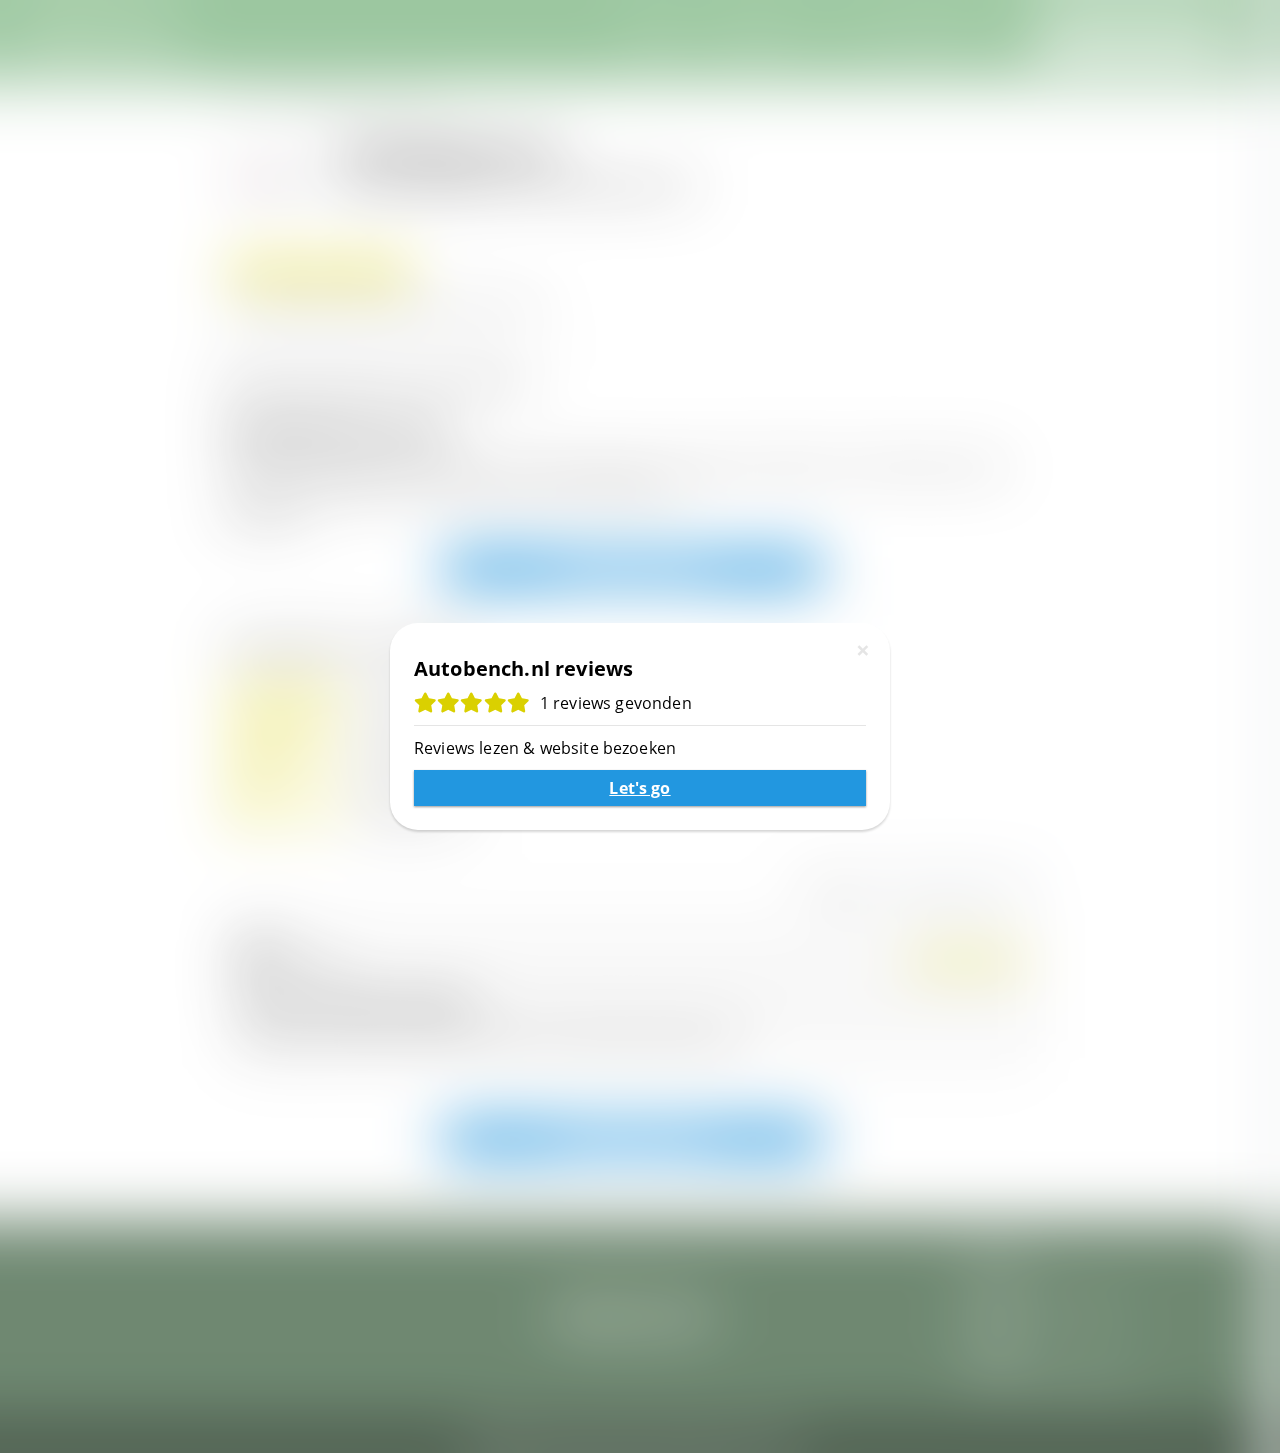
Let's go (639, 788)
